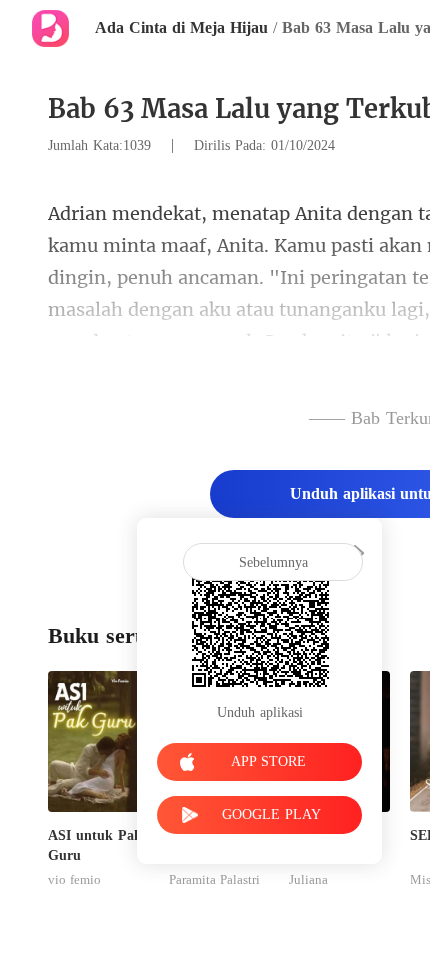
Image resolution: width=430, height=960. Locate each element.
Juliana (308, 880)
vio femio (74, 880)
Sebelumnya (273, 562)
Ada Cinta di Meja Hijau (181, 27)
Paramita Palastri (214, 880)
